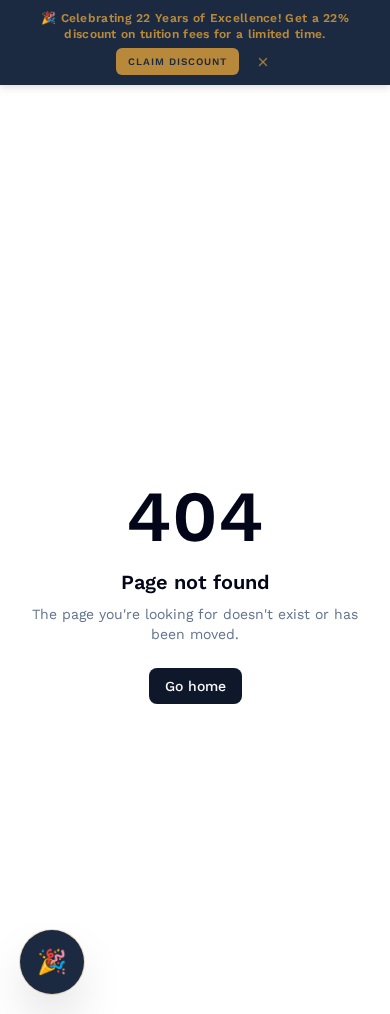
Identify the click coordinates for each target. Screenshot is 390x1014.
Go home (195, 686)
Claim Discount (177, 61)
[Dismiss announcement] (263, 62)
